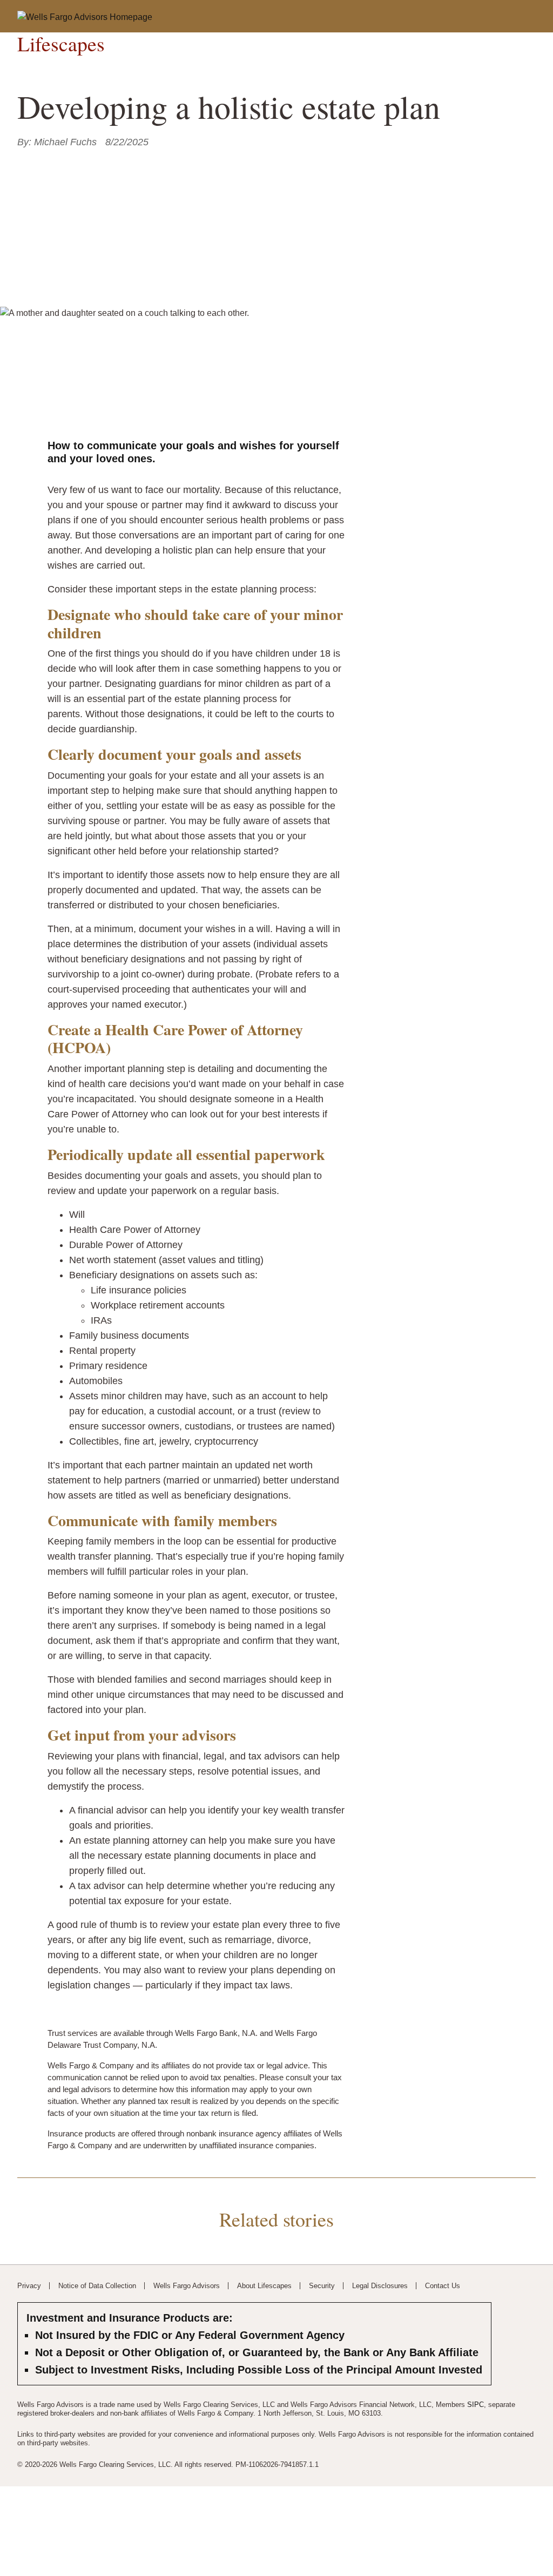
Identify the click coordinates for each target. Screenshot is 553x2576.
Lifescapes (61, 44)
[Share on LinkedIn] (41, 164)
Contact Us (443, 2286)
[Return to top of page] (523, 2552)
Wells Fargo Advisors (187, 2286)
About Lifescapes (264, 2286)
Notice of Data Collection (97, 2286)
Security (322, 2286)
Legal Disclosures (380, 2286)
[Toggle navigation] (519, 15)
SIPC (476, 2405)
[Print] (76, 164)
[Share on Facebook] (24, 164)
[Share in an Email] (58, 164)
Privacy (29, 2286)
